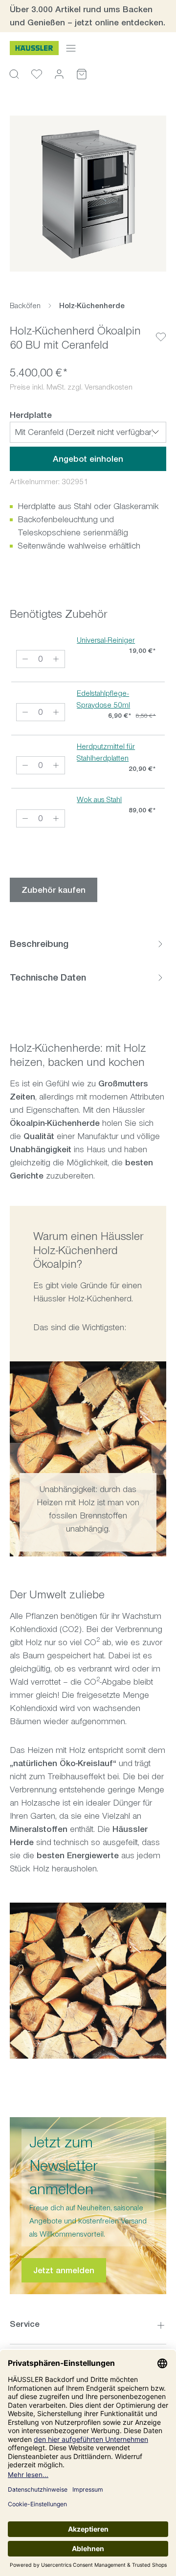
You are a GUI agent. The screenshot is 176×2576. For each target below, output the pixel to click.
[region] (88, 194)
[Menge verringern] (25, 659)
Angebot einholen (88, 459)
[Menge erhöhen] (56, 659)
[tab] (88, 944)
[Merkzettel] (37, 74)
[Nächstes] (159, 1459)
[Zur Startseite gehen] (34, 48)
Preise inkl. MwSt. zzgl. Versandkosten (71, 387)
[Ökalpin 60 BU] (88, 194)
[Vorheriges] (17, 1459)
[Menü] (71, 48)
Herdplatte (31, 415)
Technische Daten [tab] (48, 977)
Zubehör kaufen (54, 890)
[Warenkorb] (82, 74)
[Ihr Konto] (59, 74)
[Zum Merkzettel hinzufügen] (161, 329)
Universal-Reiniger (106, 640)
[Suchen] (14, 74)
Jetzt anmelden (64, 2270)
